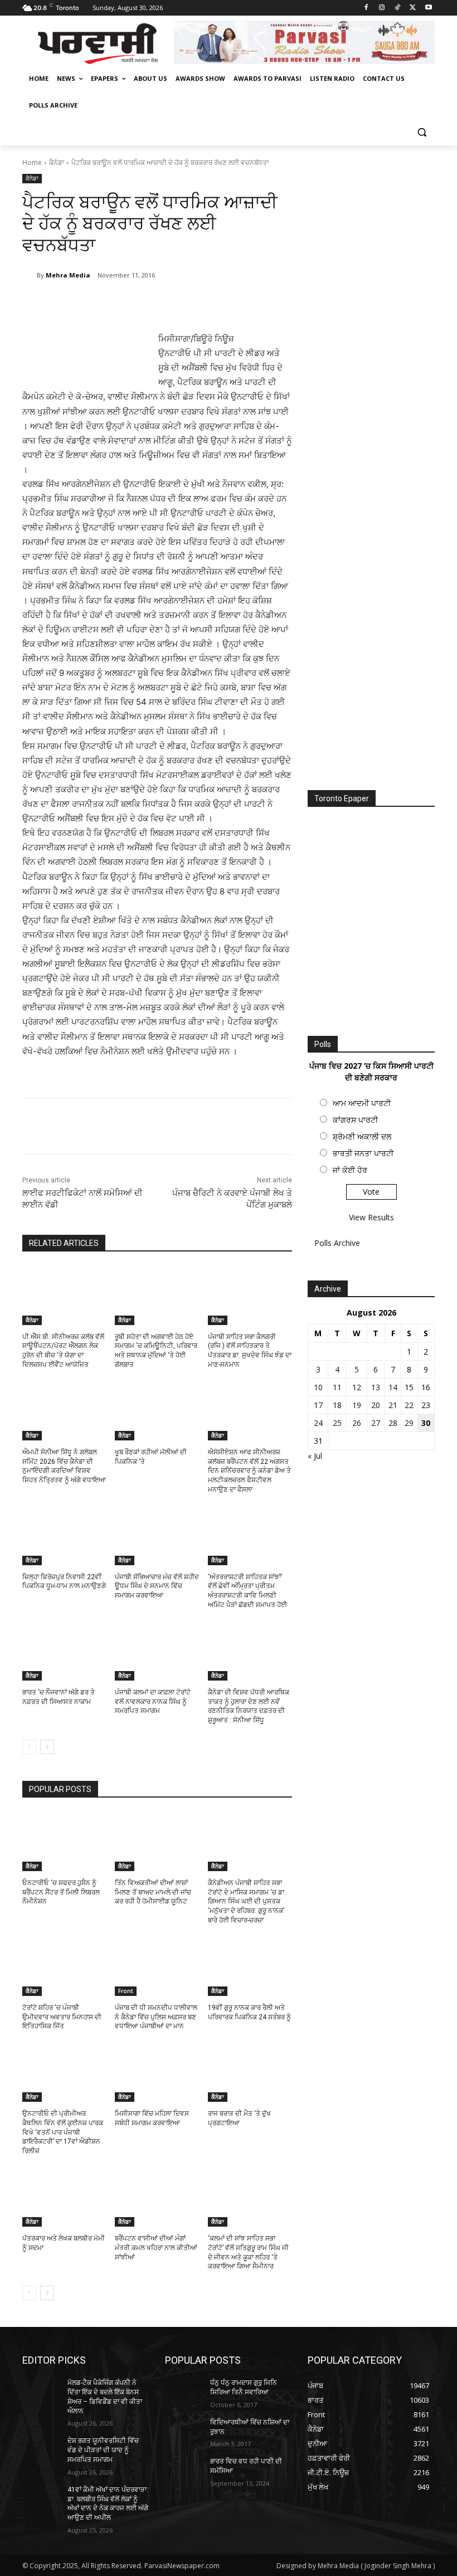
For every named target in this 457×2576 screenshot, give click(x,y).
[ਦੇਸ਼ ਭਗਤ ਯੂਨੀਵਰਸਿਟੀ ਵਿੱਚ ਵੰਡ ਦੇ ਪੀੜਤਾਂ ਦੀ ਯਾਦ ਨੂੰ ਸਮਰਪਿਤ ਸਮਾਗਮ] (41, 2450)
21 (393, 1405)
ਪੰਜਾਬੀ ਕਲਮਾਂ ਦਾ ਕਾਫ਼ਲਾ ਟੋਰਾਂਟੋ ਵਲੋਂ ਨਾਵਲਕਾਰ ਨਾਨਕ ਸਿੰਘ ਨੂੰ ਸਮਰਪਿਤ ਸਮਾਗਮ (153, 1702)
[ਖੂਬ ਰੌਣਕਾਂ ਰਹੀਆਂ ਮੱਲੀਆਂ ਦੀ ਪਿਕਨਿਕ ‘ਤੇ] (157, 1411)
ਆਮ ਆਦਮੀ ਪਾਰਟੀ (362, 1103)
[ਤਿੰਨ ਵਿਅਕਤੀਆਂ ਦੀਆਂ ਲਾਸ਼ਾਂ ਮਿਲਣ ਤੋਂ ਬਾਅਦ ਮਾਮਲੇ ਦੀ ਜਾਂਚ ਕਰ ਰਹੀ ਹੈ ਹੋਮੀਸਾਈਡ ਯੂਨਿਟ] (157, 1842)
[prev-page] (29, 1747)
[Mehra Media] (30, 275)
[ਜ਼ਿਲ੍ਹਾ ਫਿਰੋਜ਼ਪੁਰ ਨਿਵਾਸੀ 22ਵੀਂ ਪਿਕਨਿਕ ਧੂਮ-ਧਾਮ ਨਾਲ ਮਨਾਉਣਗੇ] (64, 1536)
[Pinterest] (154, 304)
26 (357, 1423)
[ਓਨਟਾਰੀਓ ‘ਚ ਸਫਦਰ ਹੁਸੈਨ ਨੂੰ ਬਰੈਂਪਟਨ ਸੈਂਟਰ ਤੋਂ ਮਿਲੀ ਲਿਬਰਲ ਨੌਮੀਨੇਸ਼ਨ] (64, 1842)
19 (357, 1405)
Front (126, 1991)
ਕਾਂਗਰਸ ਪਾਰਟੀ (355, 1120)
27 (376, 1423)
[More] (206, 304)
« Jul (315, 1456)
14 (393, 1387)
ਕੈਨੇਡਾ (57, 162)
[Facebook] (366, 8)
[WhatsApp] (179, 304)
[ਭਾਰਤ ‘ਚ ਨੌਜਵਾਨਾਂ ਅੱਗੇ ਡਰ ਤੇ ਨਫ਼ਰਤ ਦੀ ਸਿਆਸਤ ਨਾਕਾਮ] (64, 1651)
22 (409, 1405)
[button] (422, 132)
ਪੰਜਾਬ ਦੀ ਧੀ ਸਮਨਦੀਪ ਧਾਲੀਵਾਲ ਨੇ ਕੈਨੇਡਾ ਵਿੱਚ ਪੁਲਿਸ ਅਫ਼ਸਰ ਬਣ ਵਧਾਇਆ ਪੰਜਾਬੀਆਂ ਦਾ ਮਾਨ (156, 2017)
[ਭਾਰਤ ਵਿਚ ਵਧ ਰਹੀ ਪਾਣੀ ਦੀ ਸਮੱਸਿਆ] (184, 2470)
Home (32, 162)
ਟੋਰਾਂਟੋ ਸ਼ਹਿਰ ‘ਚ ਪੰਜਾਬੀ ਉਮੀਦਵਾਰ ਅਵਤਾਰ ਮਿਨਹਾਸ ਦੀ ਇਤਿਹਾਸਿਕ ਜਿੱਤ (62, 2017)
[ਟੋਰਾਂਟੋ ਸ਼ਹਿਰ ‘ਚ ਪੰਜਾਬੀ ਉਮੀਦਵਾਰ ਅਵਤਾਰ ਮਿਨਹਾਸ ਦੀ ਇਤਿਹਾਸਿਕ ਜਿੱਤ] (64, 1966)
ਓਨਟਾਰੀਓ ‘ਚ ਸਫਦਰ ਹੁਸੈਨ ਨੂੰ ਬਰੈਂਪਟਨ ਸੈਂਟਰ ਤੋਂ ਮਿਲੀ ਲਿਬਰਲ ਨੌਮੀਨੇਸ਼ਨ (61, 1892)
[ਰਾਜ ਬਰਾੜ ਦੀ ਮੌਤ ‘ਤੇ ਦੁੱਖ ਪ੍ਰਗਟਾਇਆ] (250, 2072)
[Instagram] (382, 8)
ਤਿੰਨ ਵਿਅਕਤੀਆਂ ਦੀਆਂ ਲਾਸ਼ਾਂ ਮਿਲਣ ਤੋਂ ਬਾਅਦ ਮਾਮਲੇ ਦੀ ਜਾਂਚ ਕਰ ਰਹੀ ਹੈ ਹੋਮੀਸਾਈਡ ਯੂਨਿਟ (153, 1892)
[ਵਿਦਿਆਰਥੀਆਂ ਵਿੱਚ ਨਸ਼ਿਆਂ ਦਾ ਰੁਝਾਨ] (184, 2431)
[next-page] (47, 1747)
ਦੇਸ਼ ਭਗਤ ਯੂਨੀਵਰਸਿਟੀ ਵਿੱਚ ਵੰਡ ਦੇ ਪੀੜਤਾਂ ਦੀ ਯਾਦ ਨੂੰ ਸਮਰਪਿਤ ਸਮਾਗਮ (103, 2450)
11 (337, 1387)
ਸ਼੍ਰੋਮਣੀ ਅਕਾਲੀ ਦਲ (362, 1136)
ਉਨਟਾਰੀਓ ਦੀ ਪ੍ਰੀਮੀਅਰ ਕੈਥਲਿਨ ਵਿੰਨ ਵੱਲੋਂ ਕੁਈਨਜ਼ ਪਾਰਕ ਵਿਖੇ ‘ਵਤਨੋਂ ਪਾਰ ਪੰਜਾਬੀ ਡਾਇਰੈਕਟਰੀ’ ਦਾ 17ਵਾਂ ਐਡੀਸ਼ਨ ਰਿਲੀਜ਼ (63, 2132)
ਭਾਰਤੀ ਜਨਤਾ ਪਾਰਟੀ (363, 1153)
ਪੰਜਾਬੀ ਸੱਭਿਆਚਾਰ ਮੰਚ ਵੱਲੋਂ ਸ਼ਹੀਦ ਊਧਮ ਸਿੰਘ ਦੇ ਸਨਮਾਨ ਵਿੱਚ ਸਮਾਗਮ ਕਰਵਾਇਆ (157, 1586)
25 (337, 1423)
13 (376, 1387)
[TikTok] (398, 8)
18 (337, 1405)
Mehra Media (68, 275)
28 (393, 1423)
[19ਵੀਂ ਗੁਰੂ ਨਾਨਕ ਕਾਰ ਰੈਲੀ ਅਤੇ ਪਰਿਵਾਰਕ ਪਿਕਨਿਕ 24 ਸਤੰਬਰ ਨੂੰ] (250, 1966)
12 (357, 1387)
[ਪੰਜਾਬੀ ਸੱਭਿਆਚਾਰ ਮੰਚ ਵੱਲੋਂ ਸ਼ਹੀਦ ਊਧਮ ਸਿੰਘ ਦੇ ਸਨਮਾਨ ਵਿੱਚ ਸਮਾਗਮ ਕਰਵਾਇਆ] (157, 1536)
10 (318, 1387)
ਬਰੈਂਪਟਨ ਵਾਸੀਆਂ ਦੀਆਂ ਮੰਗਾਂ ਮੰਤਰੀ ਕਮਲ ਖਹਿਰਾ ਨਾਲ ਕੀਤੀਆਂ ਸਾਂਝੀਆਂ (156, 2248)
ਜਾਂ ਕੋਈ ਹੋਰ (350, 1170)
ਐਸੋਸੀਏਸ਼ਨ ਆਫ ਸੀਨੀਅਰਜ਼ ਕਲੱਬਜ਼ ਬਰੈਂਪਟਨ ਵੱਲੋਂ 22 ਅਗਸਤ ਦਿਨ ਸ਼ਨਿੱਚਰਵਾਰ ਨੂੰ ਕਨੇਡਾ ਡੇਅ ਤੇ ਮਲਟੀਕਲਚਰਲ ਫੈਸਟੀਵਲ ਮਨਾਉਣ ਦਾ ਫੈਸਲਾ (249, 1471)
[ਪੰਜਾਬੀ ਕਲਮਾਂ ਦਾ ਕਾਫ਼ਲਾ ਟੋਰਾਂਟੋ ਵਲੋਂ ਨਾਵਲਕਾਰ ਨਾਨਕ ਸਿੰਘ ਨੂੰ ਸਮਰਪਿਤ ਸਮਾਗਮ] (157, 1651)
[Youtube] (428, 8)
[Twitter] (413, 8)
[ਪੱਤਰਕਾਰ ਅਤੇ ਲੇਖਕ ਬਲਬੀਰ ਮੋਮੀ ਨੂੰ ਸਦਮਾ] (64, 2197)
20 (376, 1405)
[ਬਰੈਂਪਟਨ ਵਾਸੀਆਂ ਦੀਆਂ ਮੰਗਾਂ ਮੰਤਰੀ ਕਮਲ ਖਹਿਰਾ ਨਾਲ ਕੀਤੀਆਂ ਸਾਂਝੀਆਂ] (157, 2197)
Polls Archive (337, 1243)
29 (409, 1423)
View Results (371, 1217)
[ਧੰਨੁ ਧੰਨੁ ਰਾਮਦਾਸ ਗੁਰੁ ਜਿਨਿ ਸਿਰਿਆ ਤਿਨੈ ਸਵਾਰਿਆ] (184, 2392)
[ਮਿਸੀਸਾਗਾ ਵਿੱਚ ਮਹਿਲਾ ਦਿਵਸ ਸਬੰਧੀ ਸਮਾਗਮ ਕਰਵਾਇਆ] (157, 2072)
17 (318, 1405)
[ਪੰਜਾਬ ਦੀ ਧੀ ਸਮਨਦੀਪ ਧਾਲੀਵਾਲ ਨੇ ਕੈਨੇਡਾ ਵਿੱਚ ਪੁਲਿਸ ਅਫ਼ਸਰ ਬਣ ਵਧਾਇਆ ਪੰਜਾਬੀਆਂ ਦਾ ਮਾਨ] (157, 1966)
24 (318, 1423)
